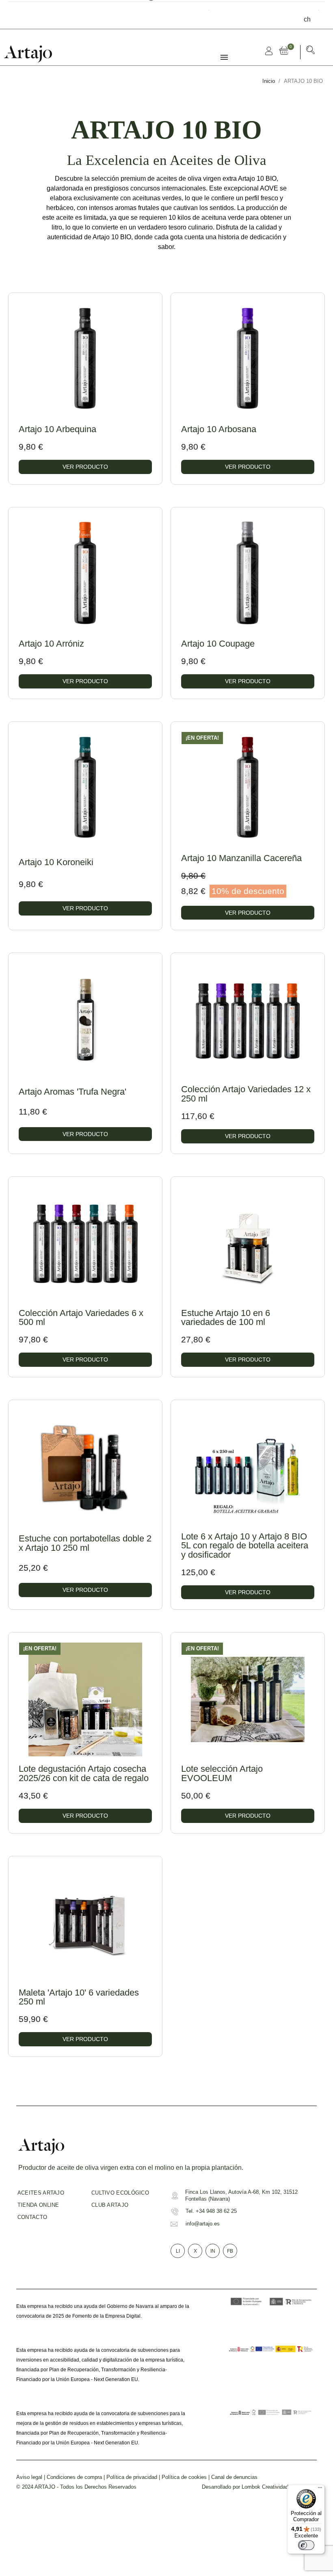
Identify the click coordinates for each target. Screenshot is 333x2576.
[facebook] (19, 14)
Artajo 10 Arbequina (57, 429)
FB (230, 2251)
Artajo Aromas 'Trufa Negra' (72, 1092)
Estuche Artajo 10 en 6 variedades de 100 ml (226, 1317)
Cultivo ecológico (120, 2193)
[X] (31, 14)
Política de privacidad (132, 2477)
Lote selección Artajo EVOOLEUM (222, 1773)
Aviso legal (29, 2477)
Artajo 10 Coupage (218, 644)
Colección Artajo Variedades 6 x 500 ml (81, 1317)
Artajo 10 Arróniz (51, 644)
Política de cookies (184, 2477)
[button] (311, 51)
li (178, 2251)
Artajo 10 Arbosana (219, 429)
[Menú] (320, 2489)
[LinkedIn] (54, 14)
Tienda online (38, 2205)
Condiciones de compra (74, 2477)
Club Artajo (110, 2205)
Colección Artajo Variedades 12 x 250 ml (246, 1094)
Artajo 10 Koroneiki (56, 862)
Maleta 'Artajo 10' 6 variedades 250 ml (79, 1997)
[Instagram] (43, 14)
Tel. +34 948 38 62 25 (211, 2211)
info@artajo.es (203, 2224)
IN (213, 2251)
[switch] (306, 2545)
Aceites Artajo (41, 2193)
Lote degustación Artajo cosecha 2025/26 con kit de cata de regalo (84, 1773)
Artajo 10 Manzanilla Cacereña (241, 858)
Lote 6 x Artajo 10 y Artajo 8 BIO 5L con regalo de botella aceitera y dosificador (245, 1546)
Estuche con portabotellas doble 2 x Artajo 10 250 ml (85, 1543)
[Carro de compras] (285, 51)
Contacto (32, 2217)
